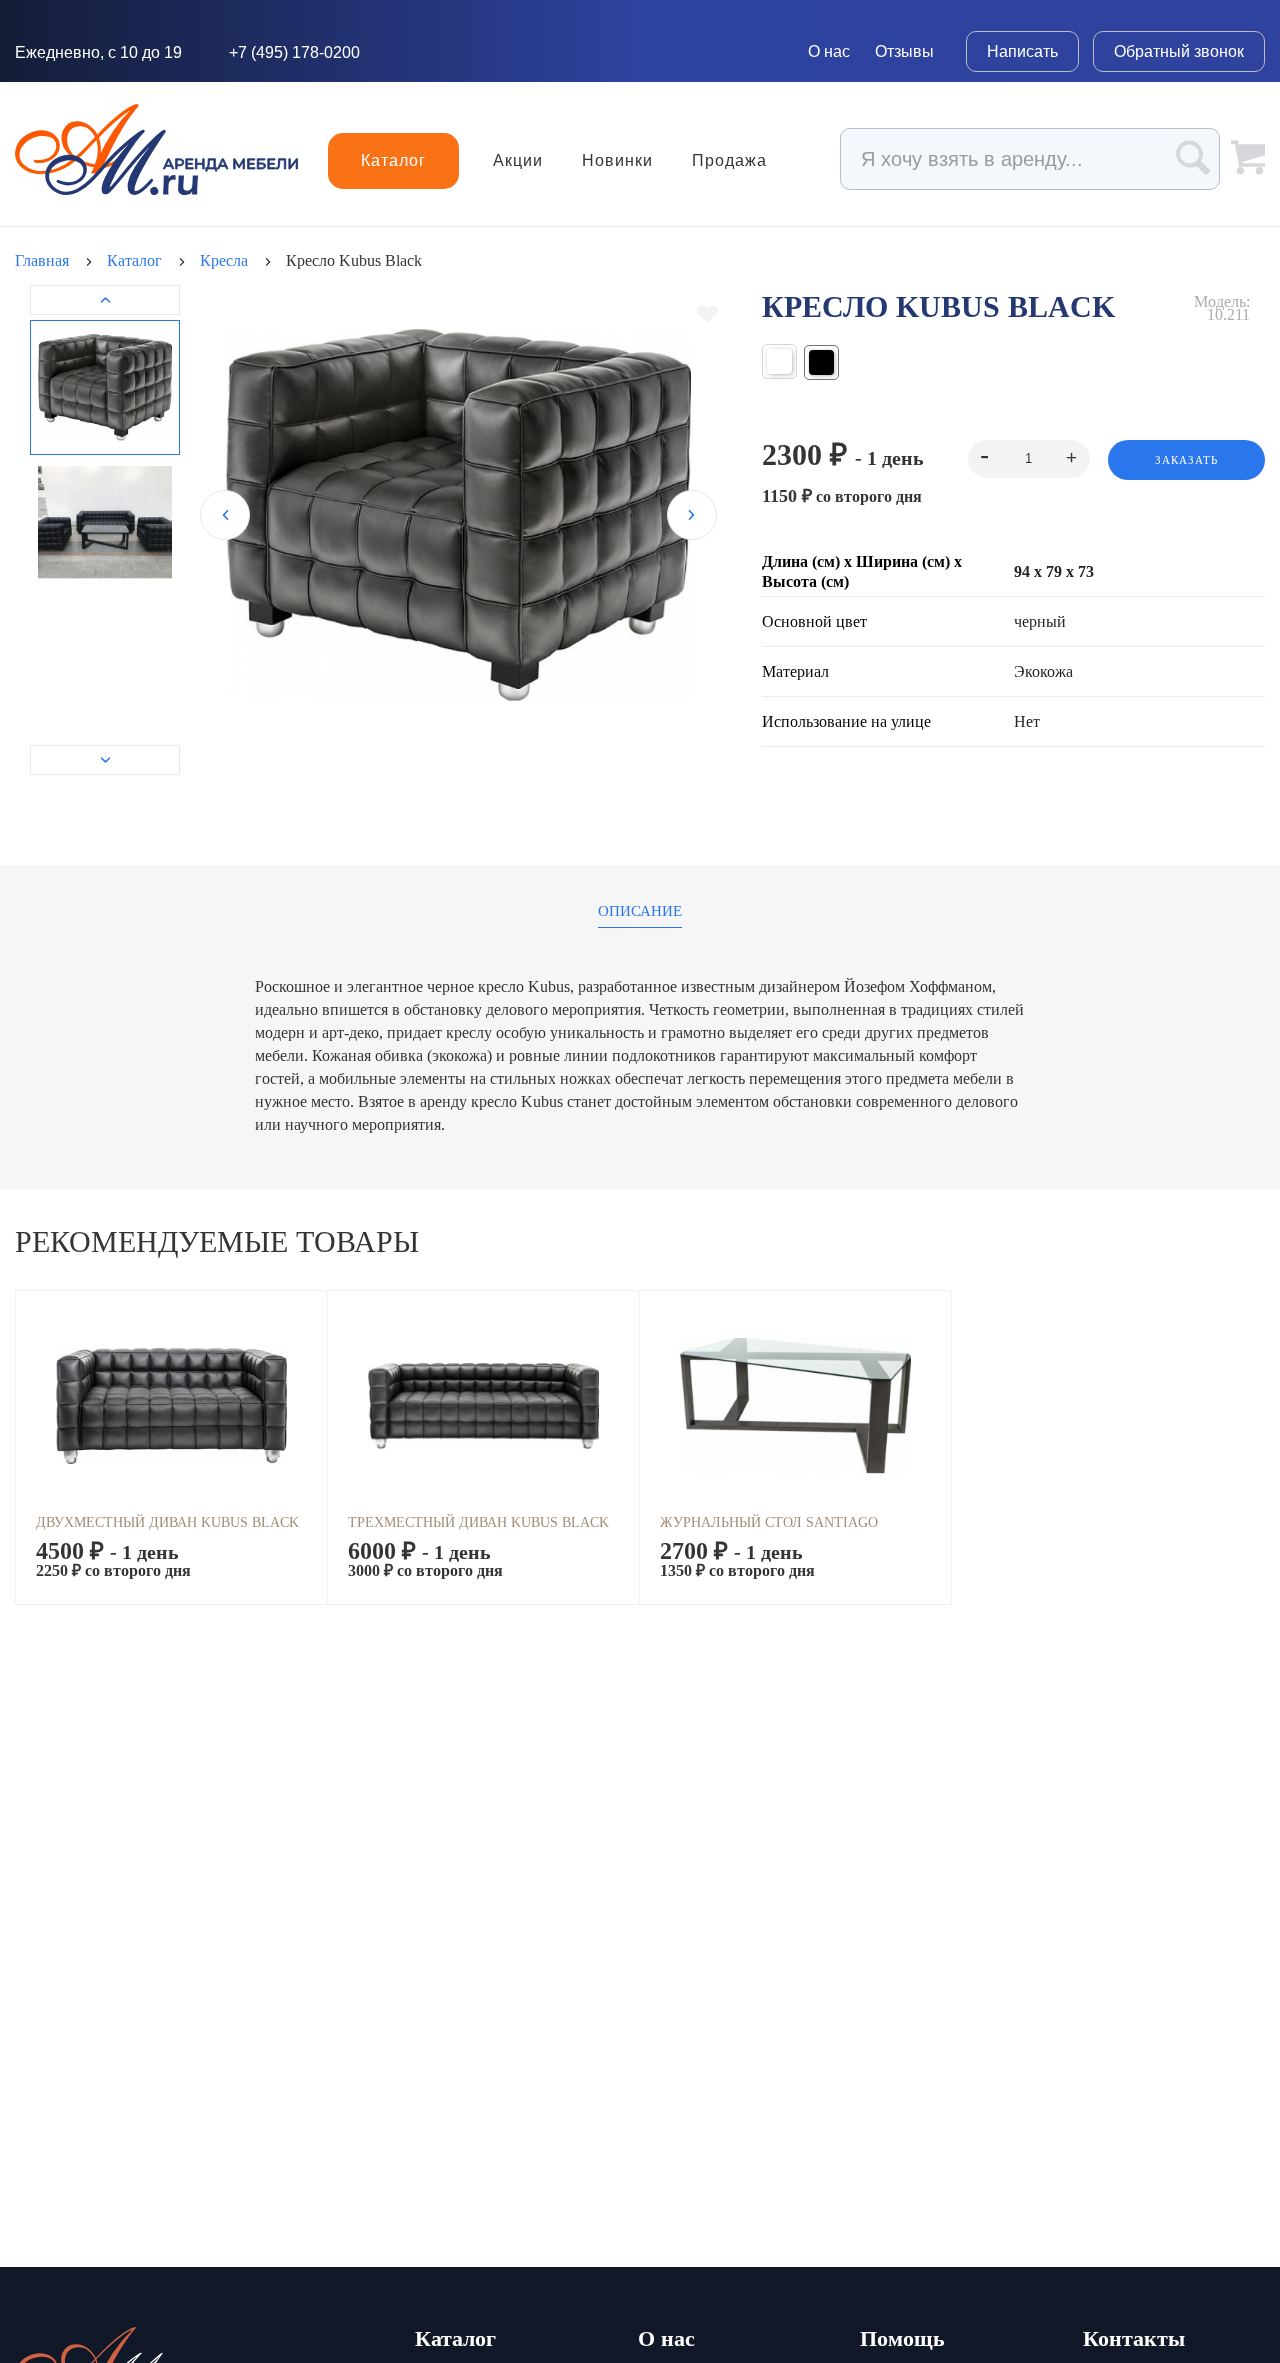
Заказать (1186, 460)
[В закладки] (707, 314)
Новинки (617, 161)
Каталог (393, 160)
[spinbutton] (1028, 459)
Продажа (729, 161)
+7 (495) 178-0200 (294, 52)
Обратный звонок (1179, 51)
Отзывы (904, 51)
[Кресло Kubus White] (779, 362)
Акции (518, 161)
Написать (1022, 51)
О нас (829, 51)
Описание (640, 911)
